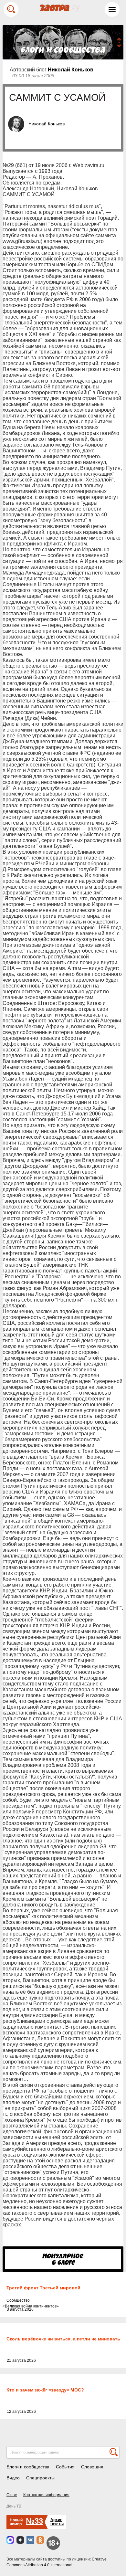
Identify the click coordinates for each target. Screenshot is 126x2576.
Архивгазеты (57, 2522)
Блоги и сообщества (28, 2467)
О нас (12, 2495)
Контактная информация (46, 2495)
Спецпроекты (40, 2478)
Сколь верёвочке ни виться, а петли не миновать (63, 2339)
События (65, 2467)
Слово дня (92, 2467)
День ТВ (14, 2506)
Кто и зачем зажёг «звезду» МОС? (45, 2390)
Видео (13, 2478)
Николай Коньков (71, 70)
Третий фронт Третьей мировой (43, 2288)
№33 (34, 2521)
